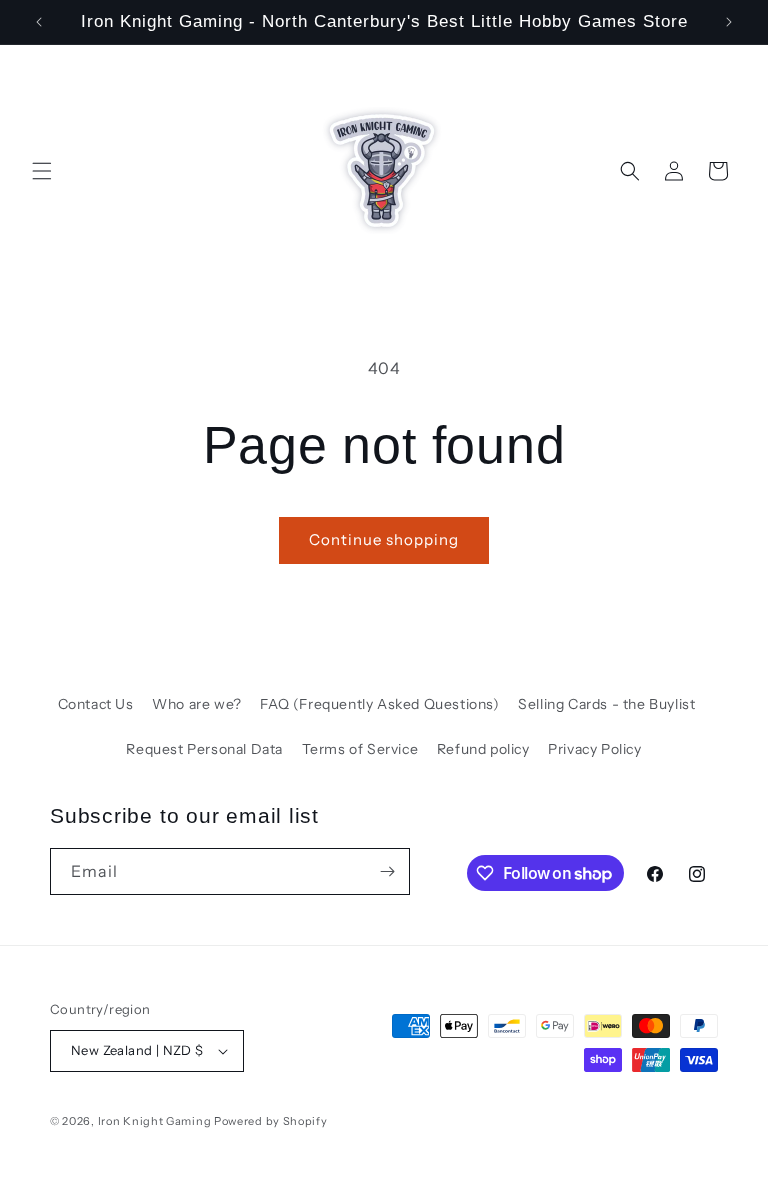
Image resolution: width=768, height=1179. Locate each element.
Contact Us (96, 704)
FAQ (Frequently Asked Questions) (379, 704)
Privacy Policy (594, 749)
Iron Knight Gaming (155, 1121)
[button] (42, 171)
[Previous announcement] (39, 22)
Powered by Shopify (271, 1121)
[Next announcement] (729, 22)
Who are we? (197, 704)
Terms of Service (360, 749)
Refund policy (483, 749)
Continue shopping (384, 539)
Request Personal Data (204, 749)
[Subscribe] (387, 871)
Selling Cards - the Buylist (606, 704)
